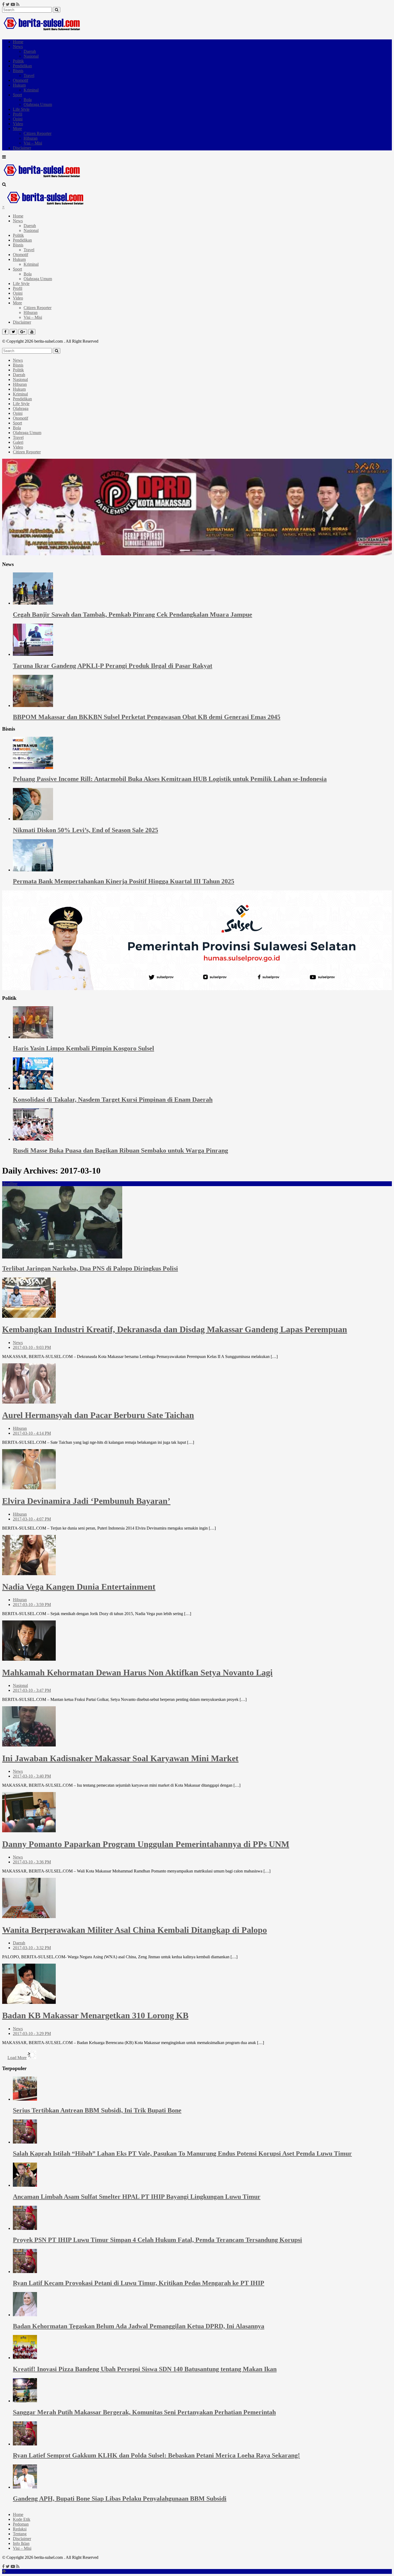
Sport (17, 95)
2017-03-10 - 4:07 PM (32, 1519)
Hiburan (31, 138)
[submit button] (57, 10)
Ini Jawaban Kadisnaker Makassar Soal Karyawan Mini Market (120, 1758)
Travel (29, 75)
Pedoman (21, 2524)
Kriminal (31, 90)
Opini (18, 119)
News (18, 47)
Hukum (19, 85)
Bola (28, 100)
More (17, 129)
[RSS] (18, 4)
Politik (18, 61)
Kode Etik (22, 2519)
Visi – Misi (33, 143)
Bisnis (18, 71)
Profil (18, 114)
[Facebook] (3, 4)
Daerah (30, 51)
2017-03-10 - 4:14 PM (32, 1433)
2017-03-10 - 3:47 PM (32, 1690)
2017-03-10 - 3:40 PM (32, 1776)
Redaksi (20, 2529)
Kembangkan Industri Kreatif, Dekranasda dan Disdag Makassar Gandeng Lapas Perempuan (175, 1329)
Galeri (18, 442)
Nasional (31, 56)
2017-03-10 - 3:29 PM (32, 2033)
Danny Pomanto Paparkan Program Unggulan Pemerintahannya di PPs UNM (146, 1844)
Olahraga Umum (38, 104)
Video (18, 124)
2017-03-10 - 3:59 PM (32, 1605)
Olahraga (21, 408)
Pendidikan (22, 66)
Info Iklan (21, 2543)
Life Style (21, 109)
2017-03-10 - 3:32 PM (32, 1948)
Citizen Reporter (38, 133)
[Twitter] (8, 4)
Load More (17, 2058)
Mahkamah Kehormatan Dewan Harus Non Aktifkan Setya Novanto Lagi (137, 1672)
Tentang (20, 2534)
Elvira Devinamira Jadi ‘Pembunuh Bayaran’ (86, 1501)
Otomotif (21, 80)
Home (18, 42)
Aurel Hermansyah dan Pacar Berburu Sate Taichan (98, 1415)
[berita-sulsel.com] (42, 33)
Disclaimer (22, 148)
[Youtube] (13, 4)
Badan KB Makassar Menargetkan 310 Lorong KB (95, 2015)
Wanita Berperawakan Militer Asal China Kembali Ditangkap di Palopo (135, 1930)
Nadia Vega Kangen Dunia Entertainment (79, 1587)
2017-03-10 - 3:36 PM (32, 1862)
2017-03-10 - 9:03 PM (32, 1347)
